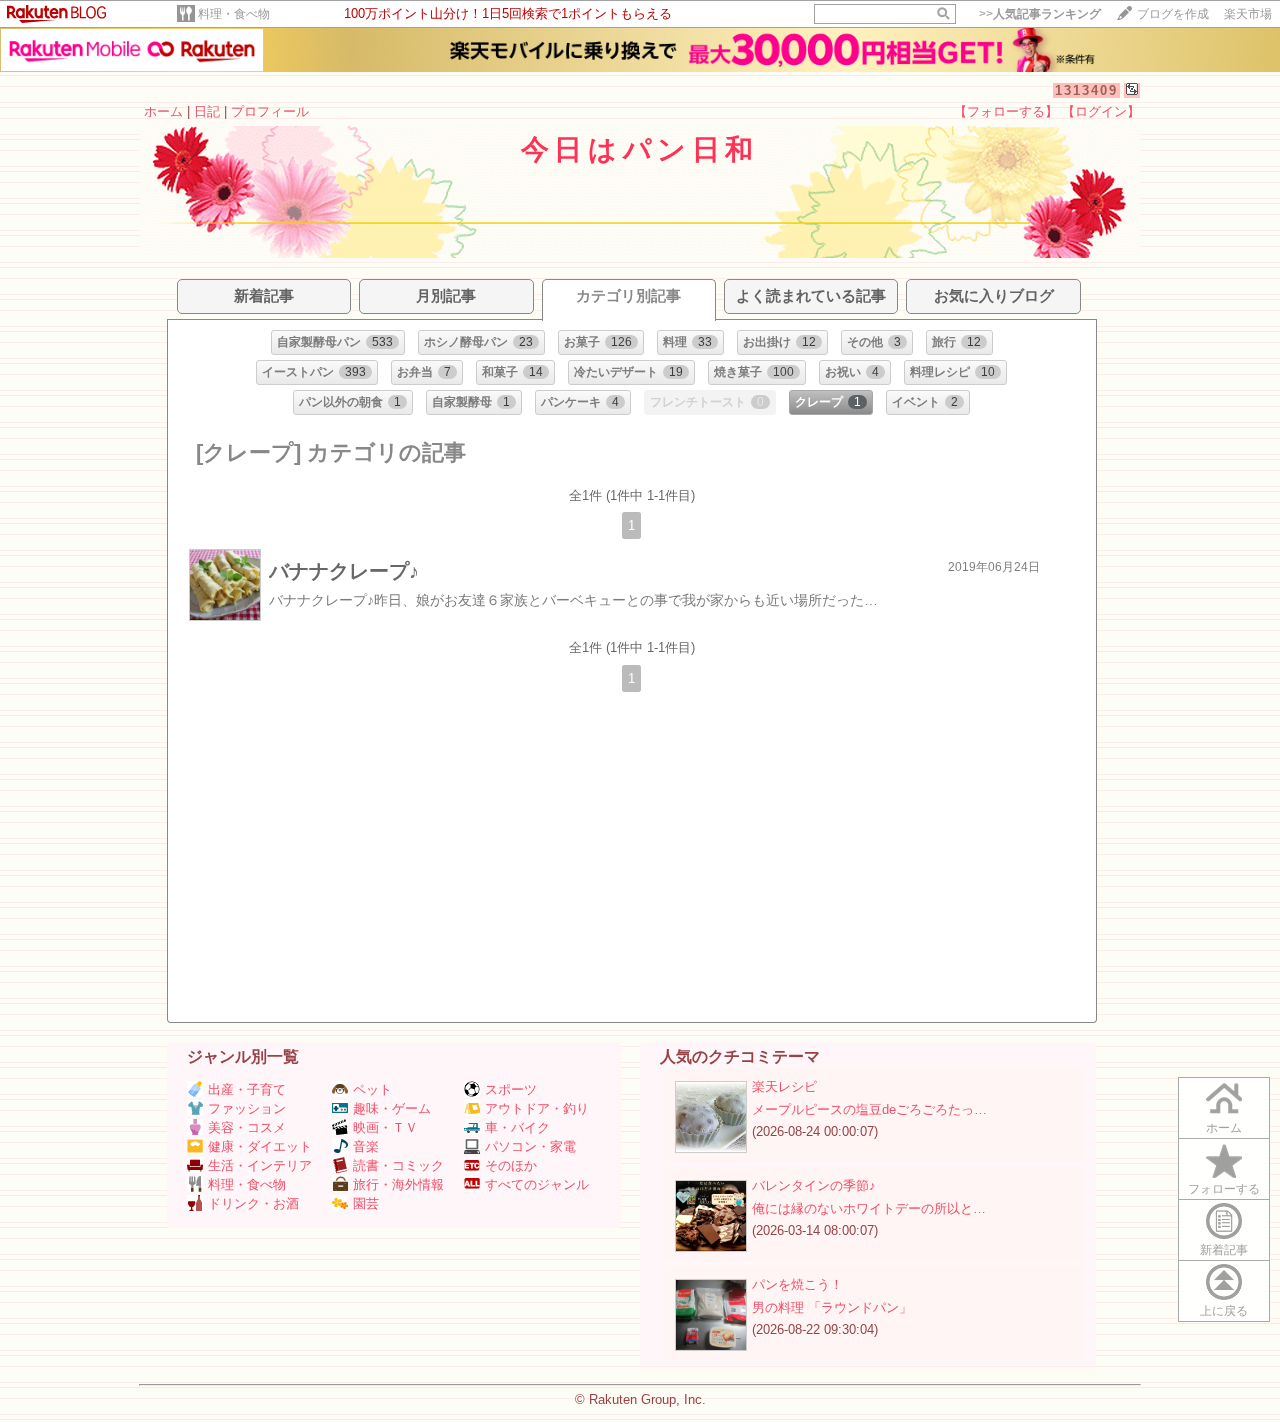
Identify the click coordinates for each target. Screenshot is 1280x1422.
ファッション (247, 1108)
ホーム (163, 111)
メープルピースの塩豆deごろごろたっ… (869, 1109)
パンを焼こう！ (797, 1284)
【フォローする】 (1006, 111)
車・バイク (517, 1127)
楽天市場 (1248, 14)
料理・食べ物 (234, 14)
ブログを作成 (1173, 14)
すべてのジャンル (537, 1184)
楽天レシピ (784, 1086)
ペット (372, 1089)
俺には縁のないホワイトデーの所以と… (869, 1208)
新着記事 (1224, 1250)
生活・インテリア (260, 1165)
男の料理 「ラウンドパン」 (832, 1307)
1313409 (1086, 90)
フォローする (1224, 1189)
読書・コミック (398, 1165)
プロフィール (270, 111)
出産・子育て (247, 1089)
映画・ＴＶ (385, 1127)
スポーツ (511, 1089)
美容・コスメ (247, 1127)
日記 (207, 111)
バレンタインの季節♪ (814, 1185)
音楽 (366, 1146)
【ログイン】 (1101, 111)
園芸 (366, 1203)
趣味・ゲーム (392, 1108)
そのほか (511, 1165)
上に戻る (1224, 1311)
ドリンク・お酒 (253, 1203)
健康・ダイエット (260, 1146)
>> (1040, 14)
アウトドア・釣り (537, 1108)
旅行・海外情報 (398, 1184)
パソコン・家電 (530, 1146)
